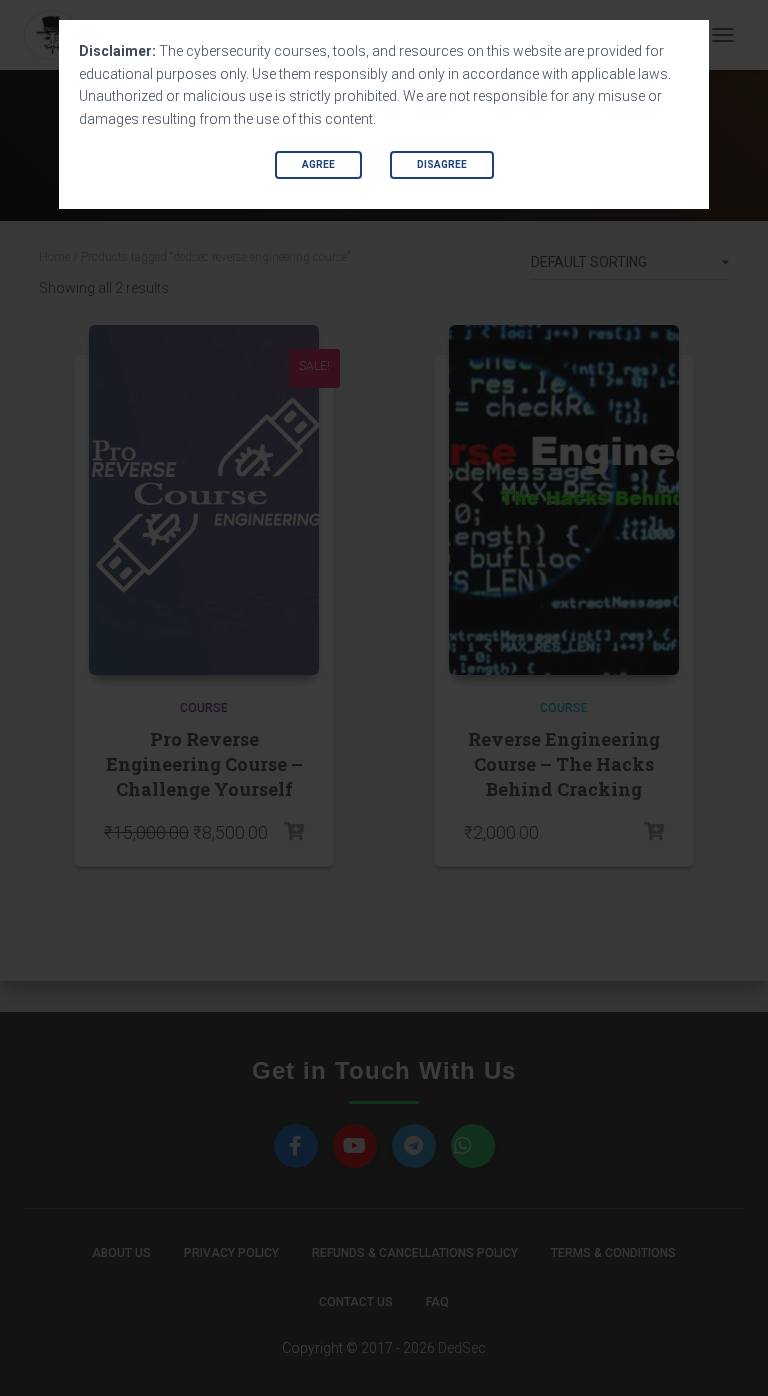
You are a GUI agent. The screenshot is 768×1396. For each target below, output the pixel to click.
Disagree (442, 164)
